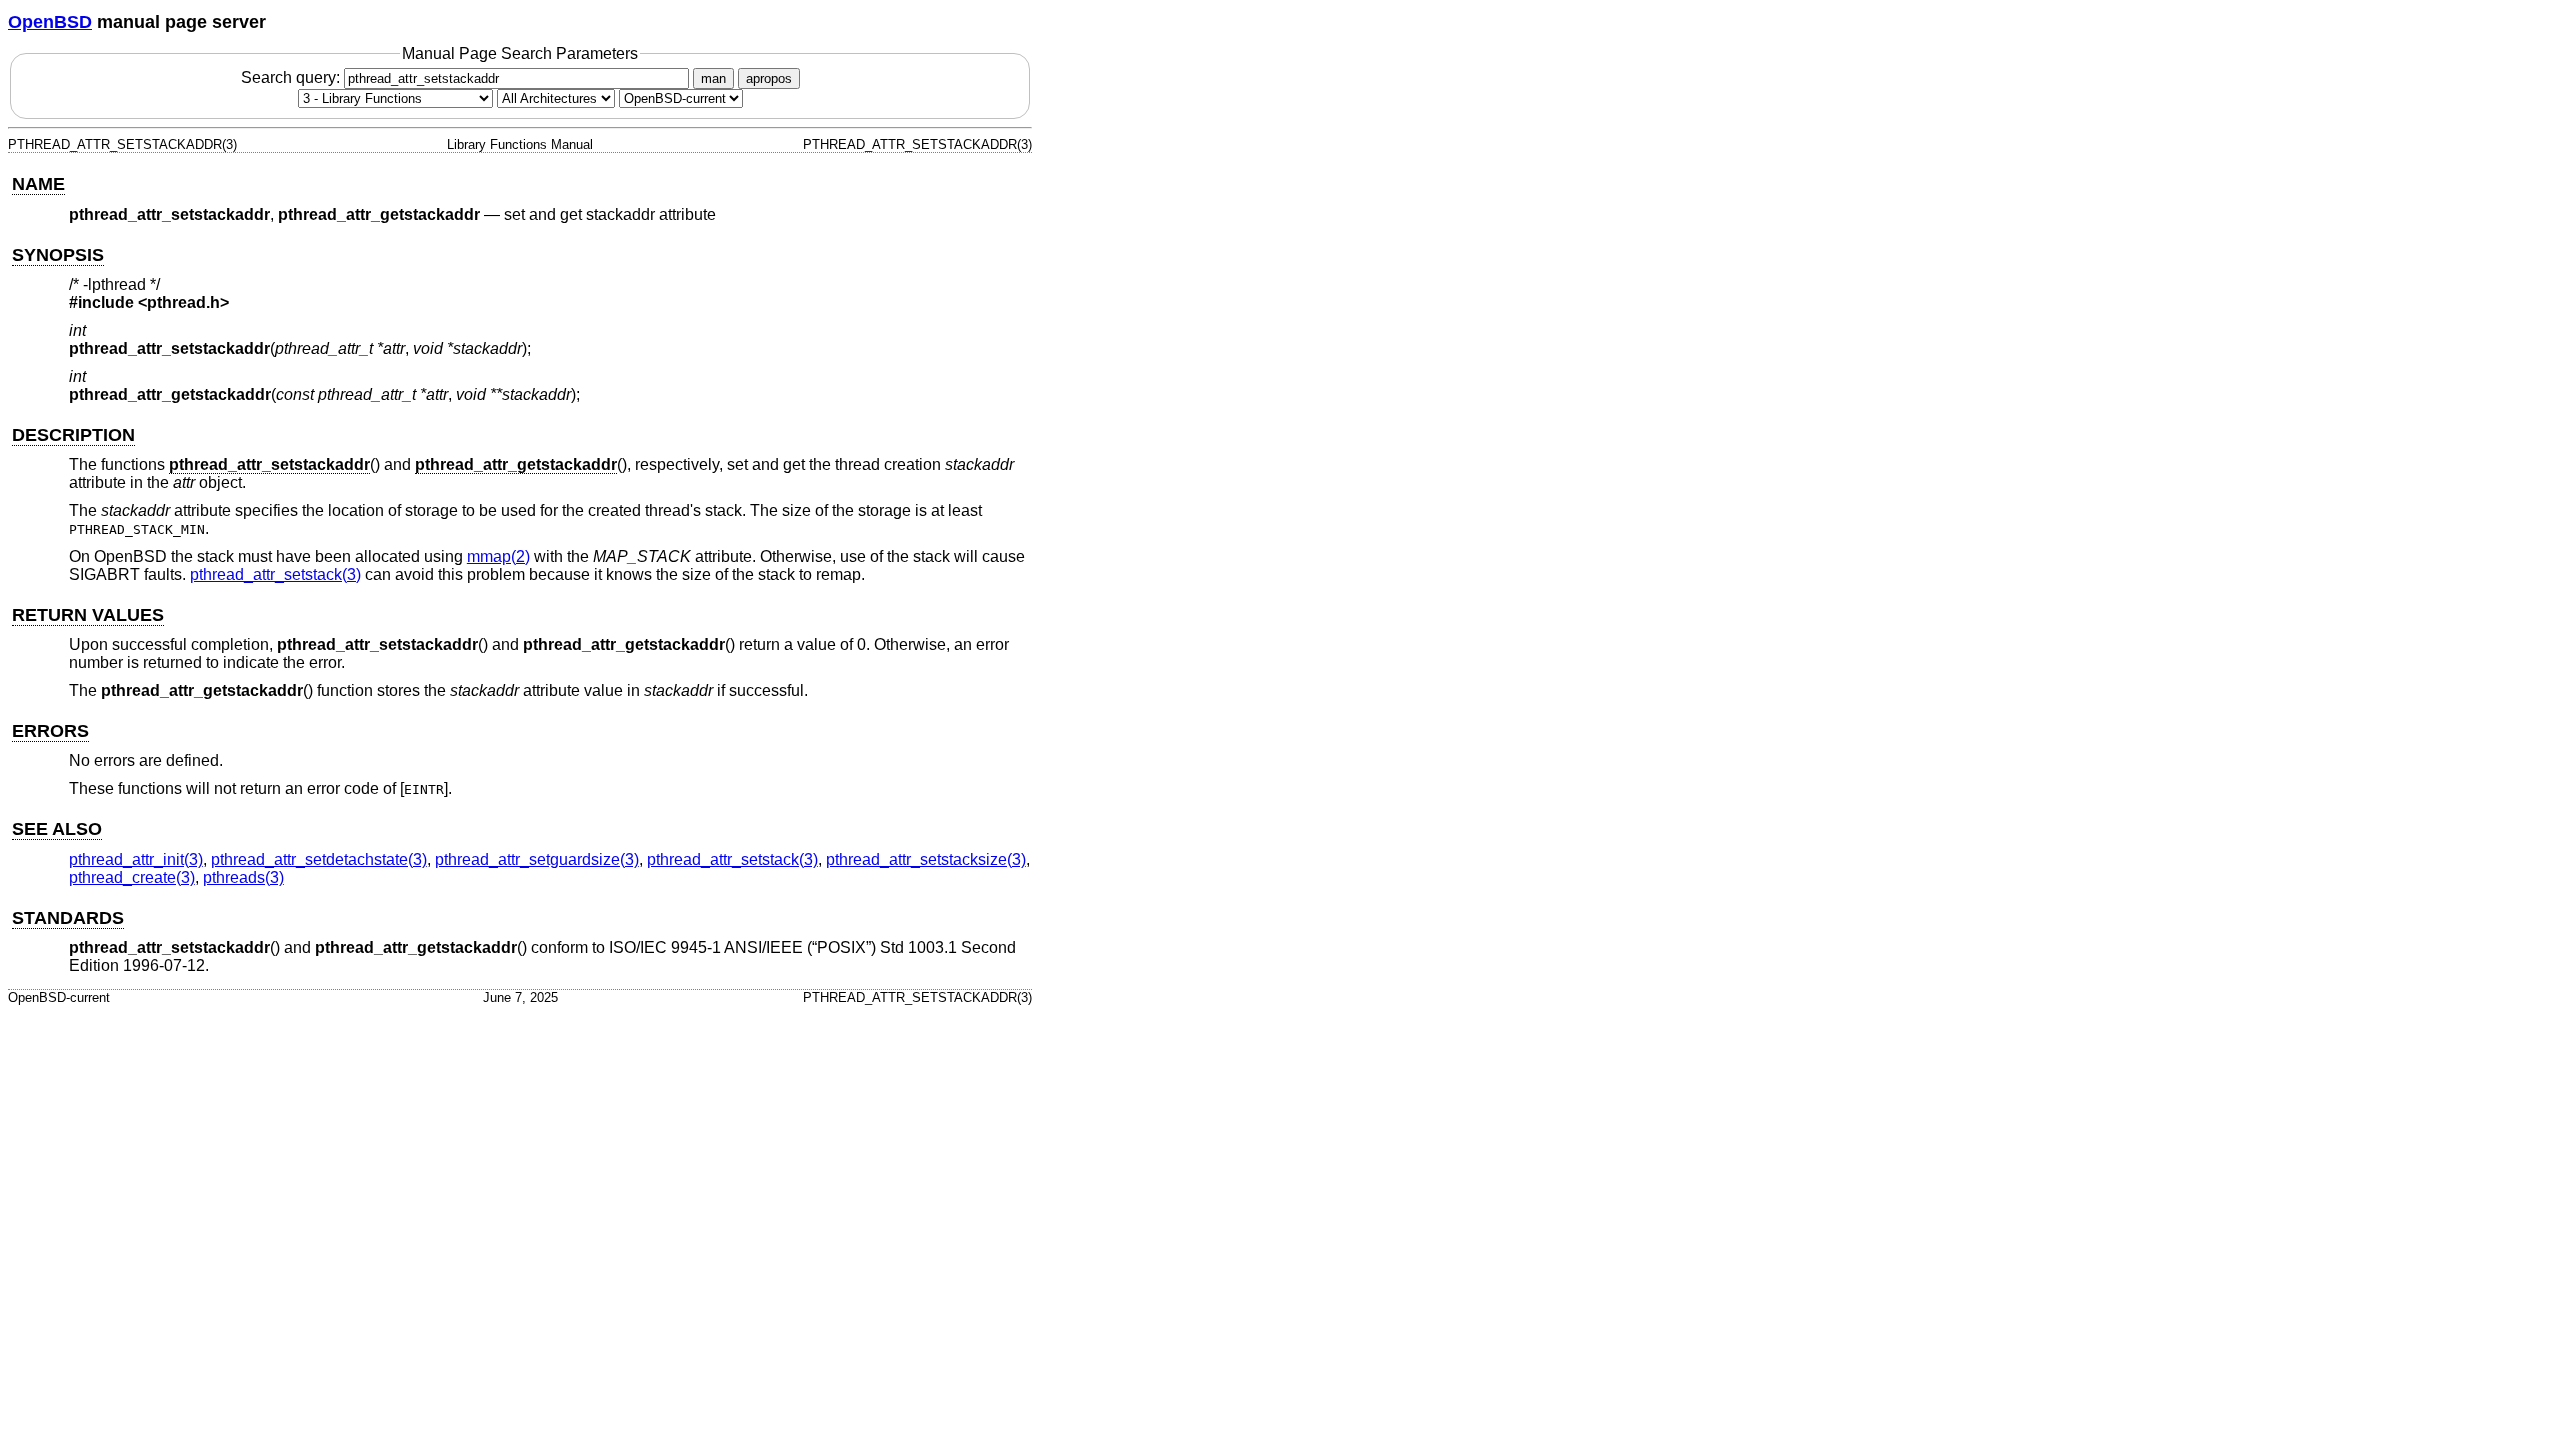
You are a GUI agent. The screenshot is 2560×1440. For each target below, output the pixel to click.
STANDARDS (68, 918)
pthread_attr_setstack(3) (275, 574)
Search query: (292, 77)
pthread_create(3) (132, 877)
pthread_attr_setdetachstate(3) (319, 859)
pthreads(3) (243, 877)
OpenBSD (50, 22)
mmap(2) (498, 556)
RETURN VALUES (88, 615)
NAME (38, 184)
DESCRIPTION (73, 435)
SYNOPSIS (58, 255)
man (713, 78)
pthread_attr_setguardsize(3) (537, 859)
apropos (769, 78)
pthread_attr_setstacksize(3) (926, 859)
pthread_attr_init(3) (136, 859)
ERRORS (50, 731)
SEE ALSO (57, 829)
